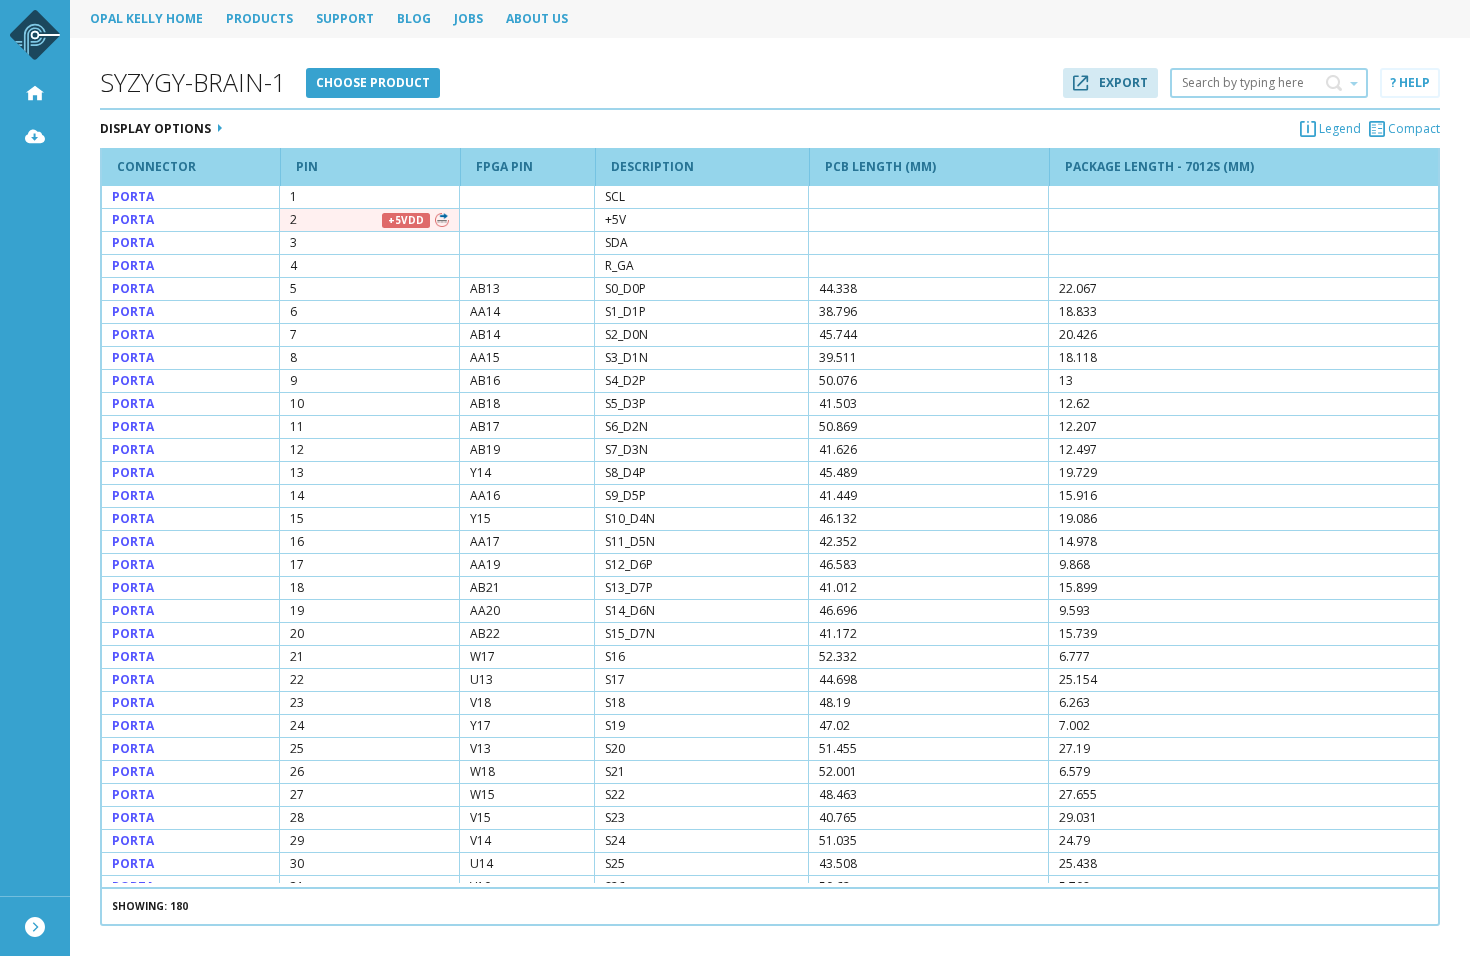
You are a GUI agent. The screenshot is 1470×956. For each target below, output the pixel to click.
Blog (414, 18)
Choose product (373, 82)
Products (259, 18)
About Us (537, 18)
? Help (1410, 82)
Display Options (155, 128)
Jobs (468, 18)
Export (1122, 82)
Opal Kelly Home (146, 18)
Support (345, 18)
